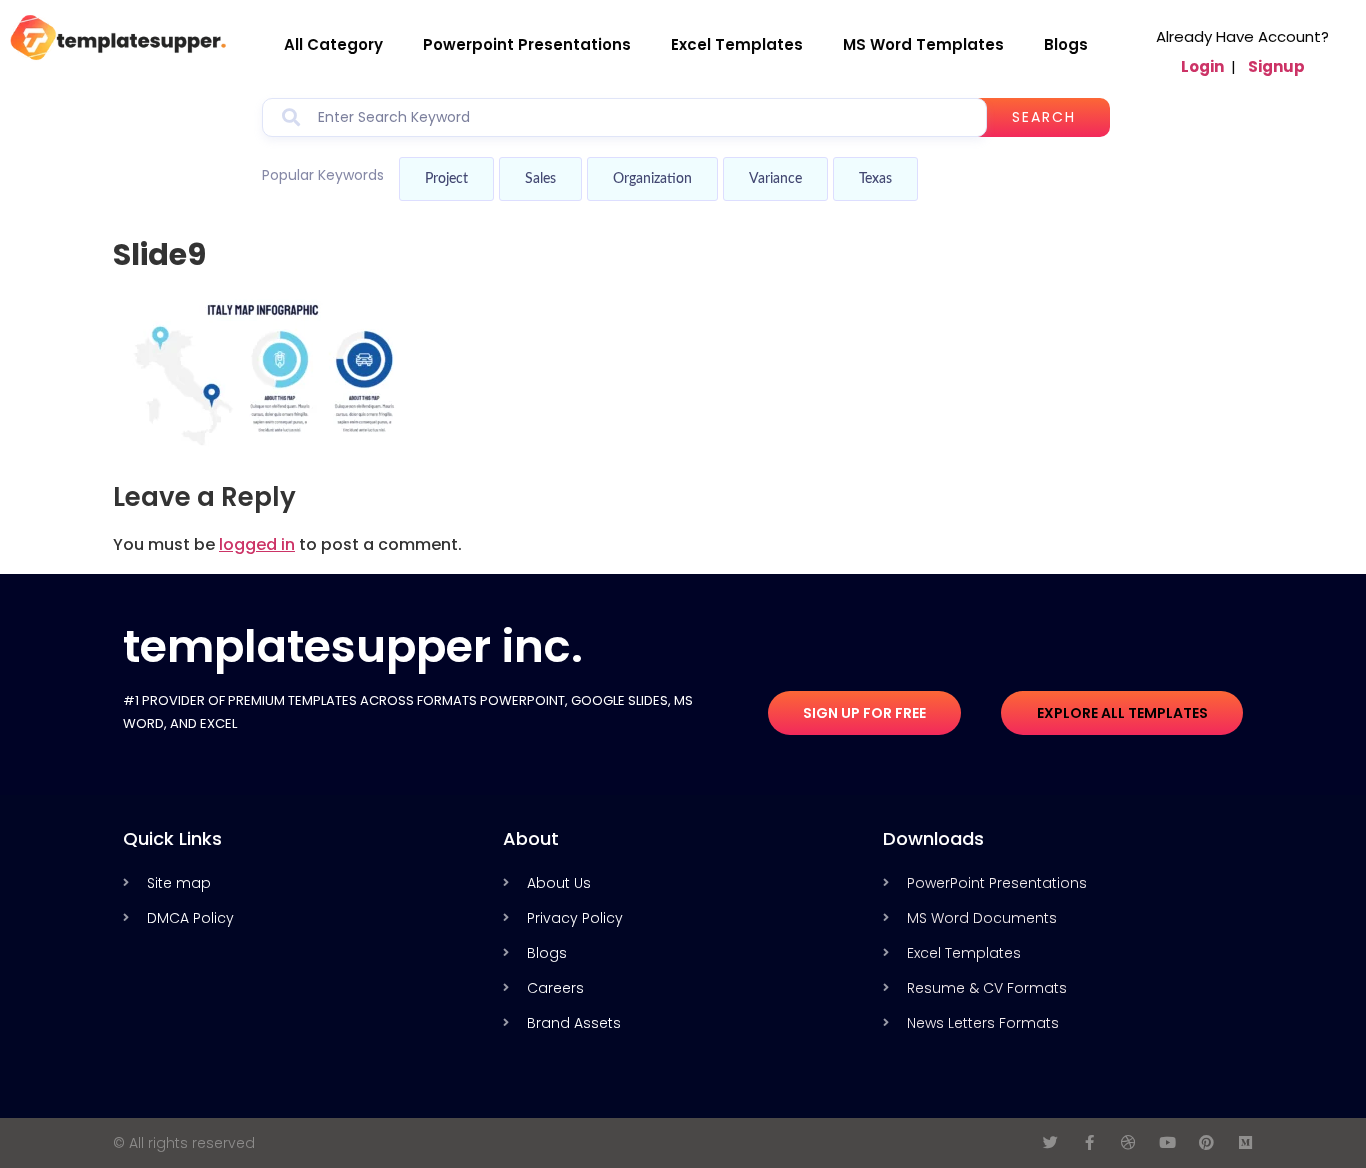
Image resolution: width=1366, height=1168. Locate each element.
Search (1044, 117)
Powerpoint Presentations (527, 44)
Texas (875, 179)
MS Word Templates (923, 44)
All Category (333, 44)
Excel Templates (737, 44)
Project (446, 179)
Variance (775, 179)
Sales (540, 179)
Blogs (1066, 44)
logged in (257, 544)
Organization (652, 179)
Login (1202, 66)
